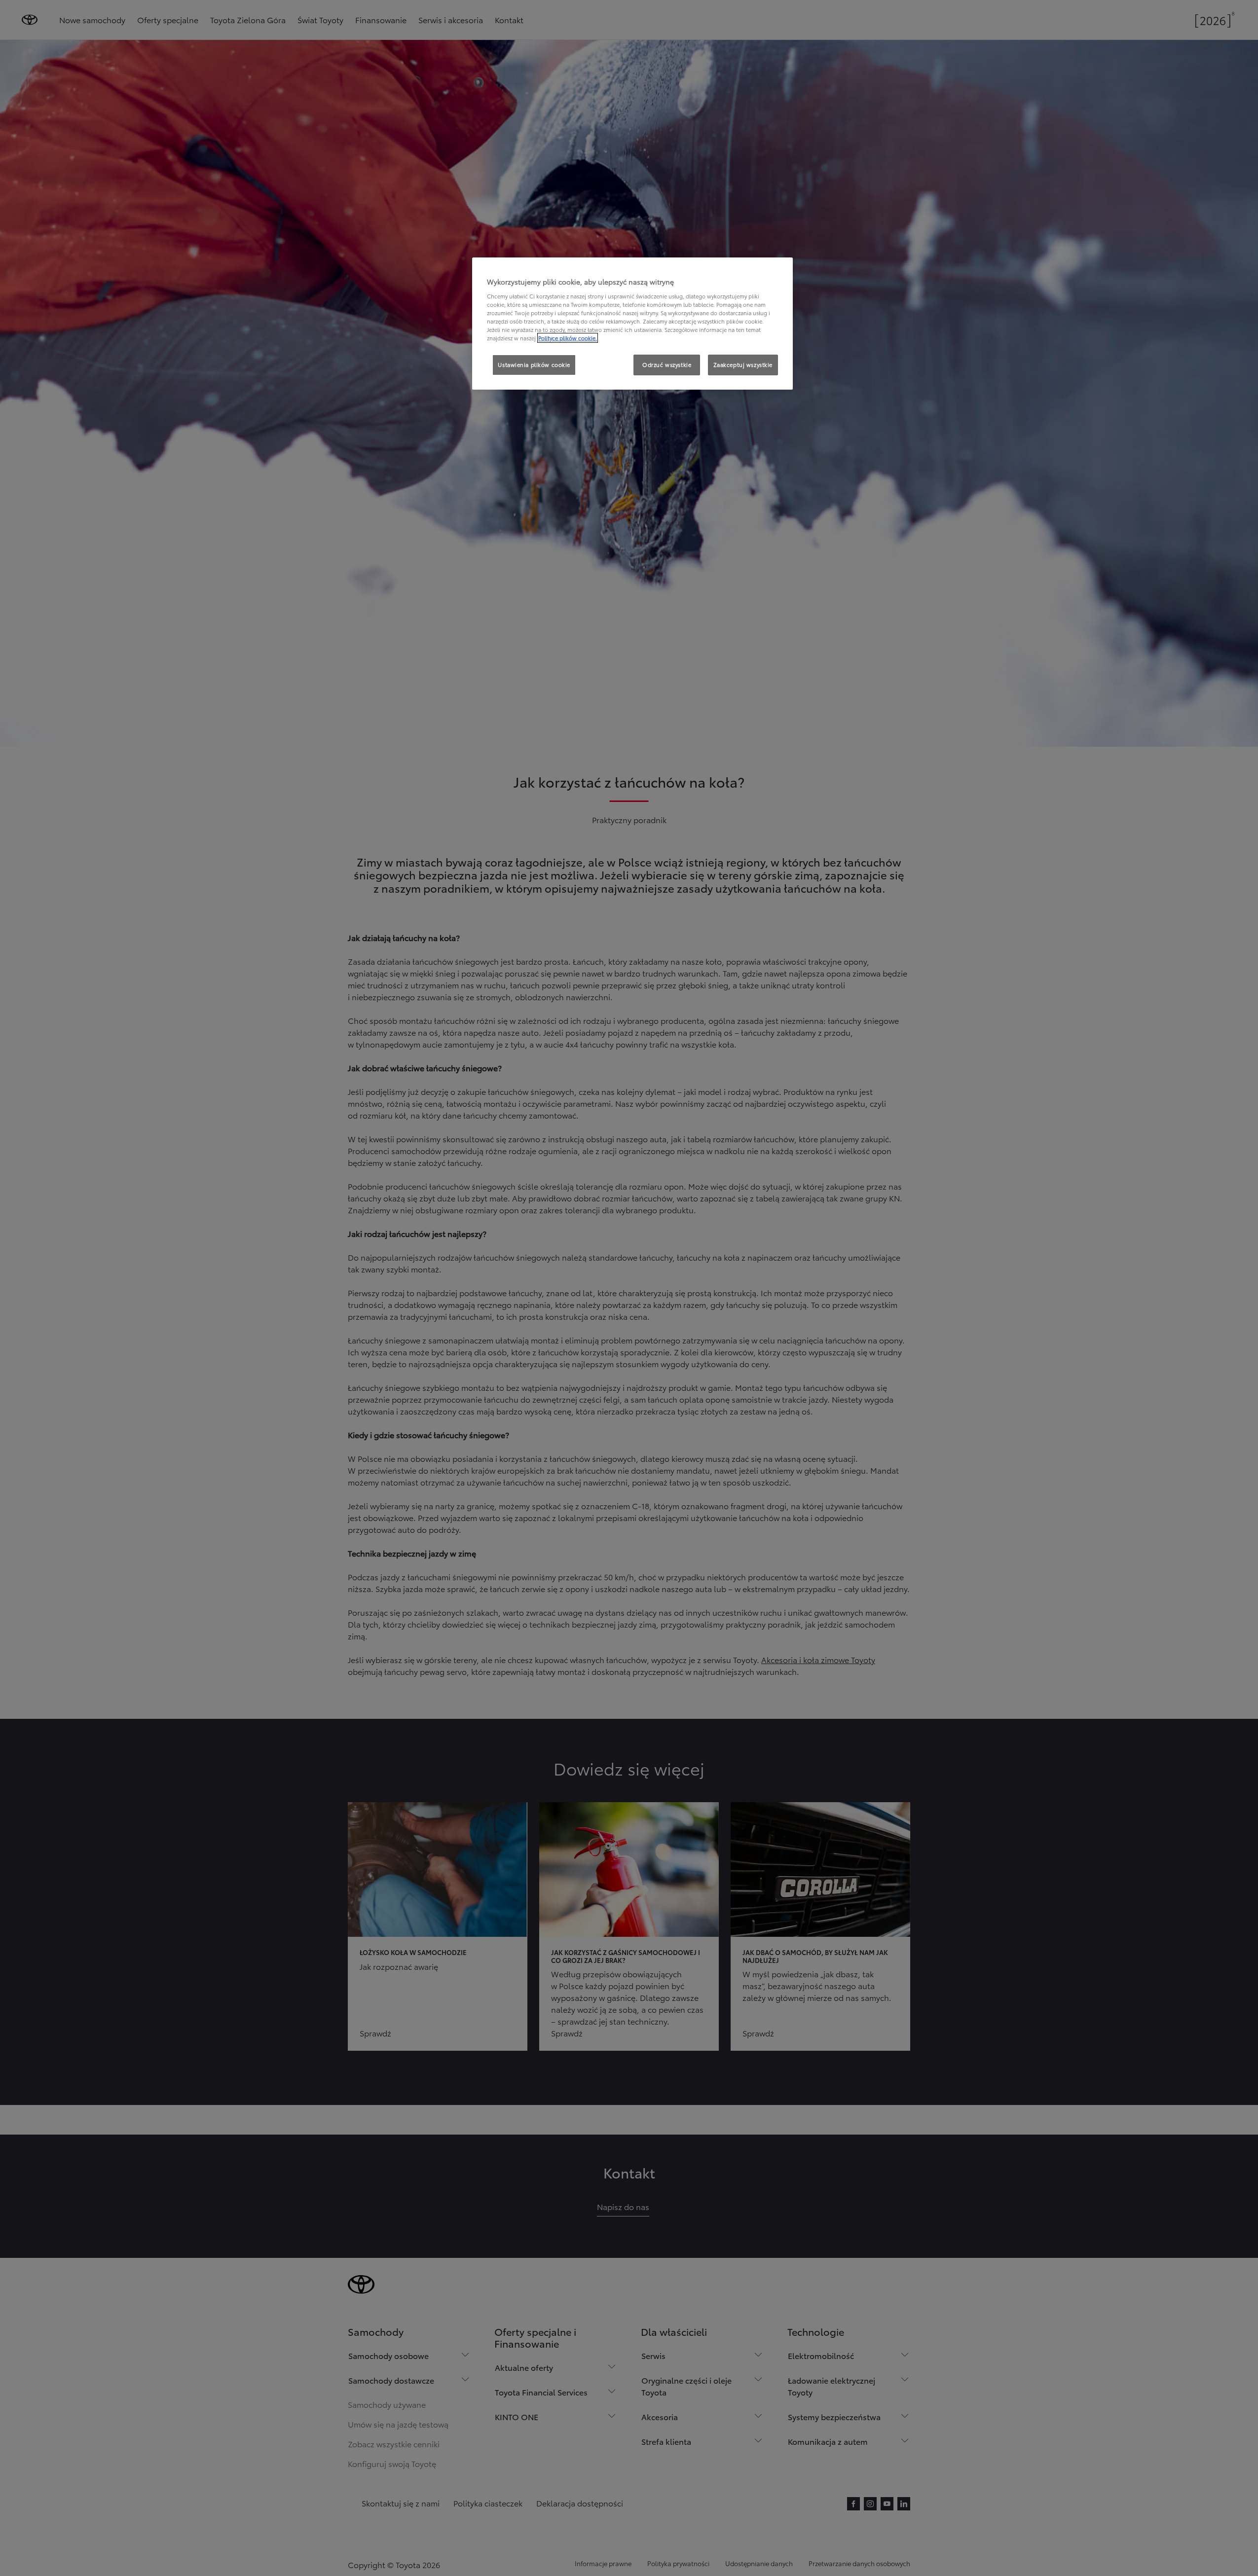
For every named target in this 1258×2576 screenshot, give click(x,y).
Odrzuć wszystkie (667, 364)
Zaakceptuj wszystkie (743, 364)
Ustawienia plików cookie (534, 364)
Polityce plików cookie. (568, 338)
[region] (632, 324)
